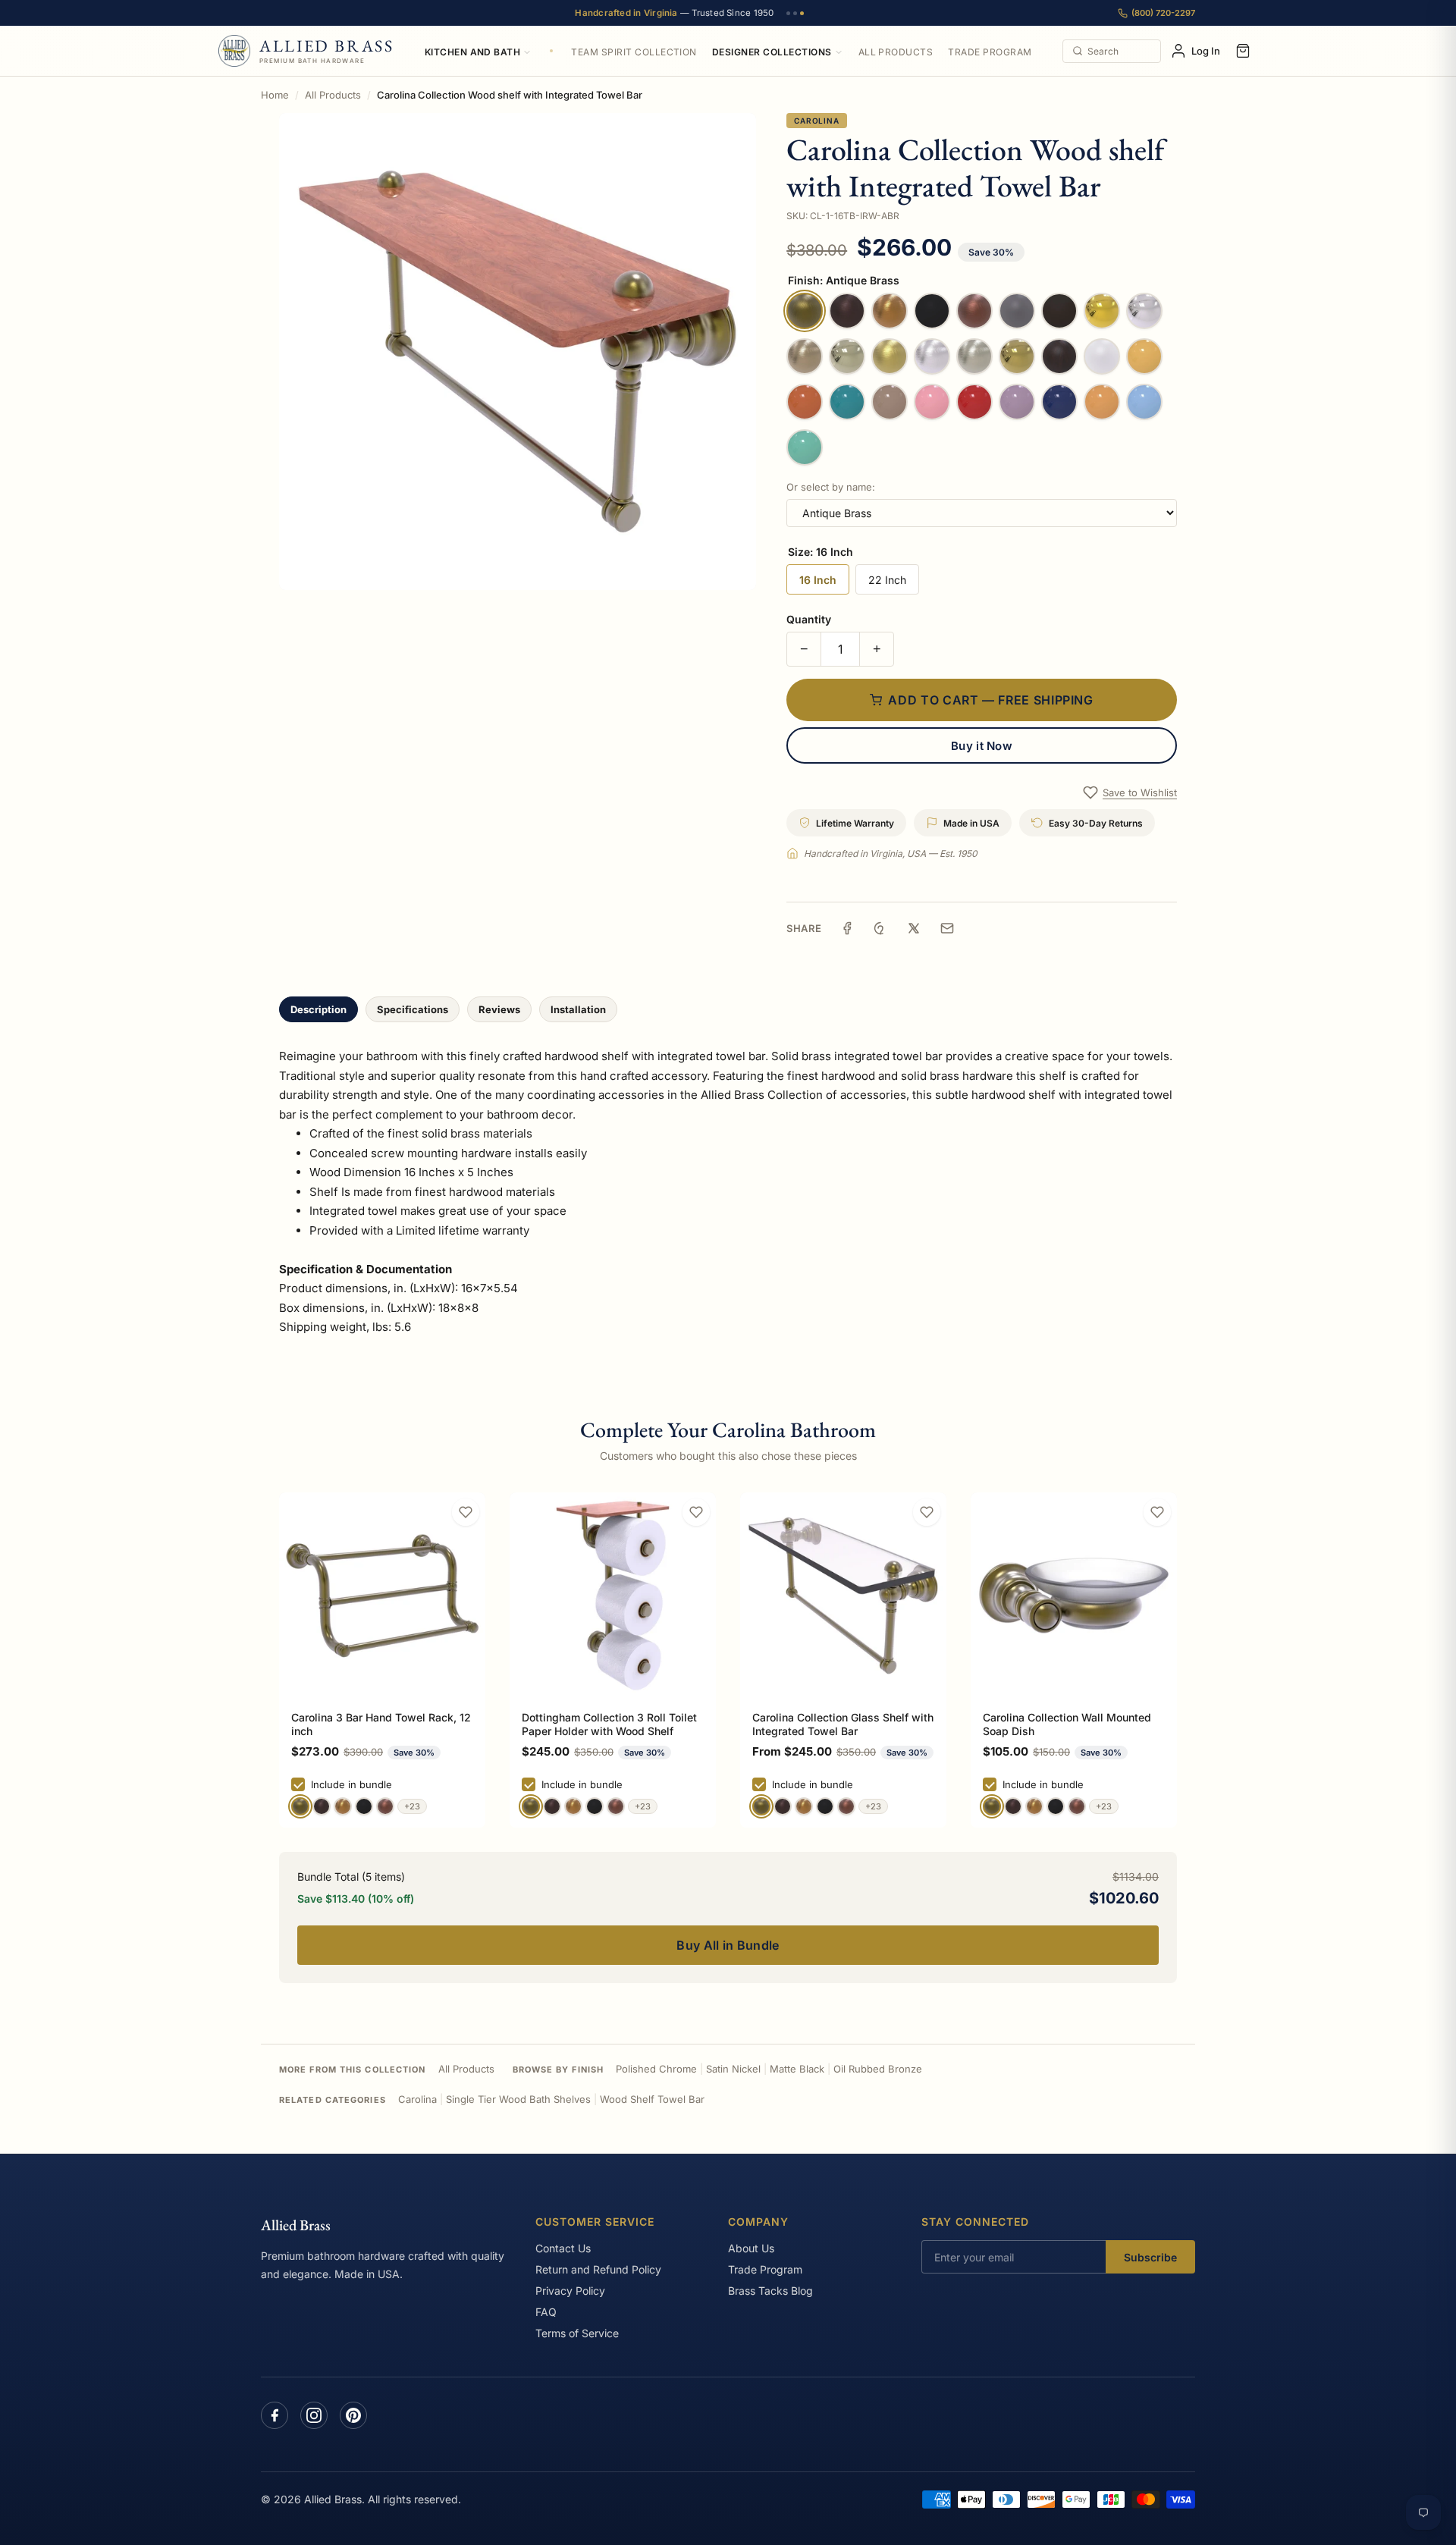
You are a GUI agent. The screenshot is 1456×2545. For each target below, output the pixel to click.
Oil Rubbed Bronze (878, 2069)
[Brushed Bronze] (343, 1806)
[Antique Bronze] (322, 1806)
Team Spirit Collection (634, 52)
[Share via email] (947, 928)
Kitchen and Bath (473, 52)
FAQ (546, 2312)
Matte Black (797, 2069)
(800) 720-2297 (1163, 13)
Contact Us (563, 2248)
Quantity (809, 619)
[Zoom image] (518, 351)
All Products (896, 52)
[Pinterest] (353, 2415)
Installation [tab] (578, 1009)
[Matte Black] (364, 1806)
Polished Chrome (656, 2069)
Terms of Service (577, 2333)
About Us (751, 2248)
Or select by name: (831, 487)
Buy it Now (982, 746)
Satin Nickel (733, 2069)
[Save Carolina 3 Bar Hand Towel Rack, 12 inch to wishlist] (466, 1512)
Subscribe (1150, 2257)
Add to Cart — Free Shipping (990, 700)
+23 (412, 1806)
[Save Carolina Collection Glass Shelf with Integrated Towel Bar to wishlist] (927, 1512)
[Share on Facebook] (847, 928)
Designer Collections (772, 52)
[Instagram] (314, 2415)
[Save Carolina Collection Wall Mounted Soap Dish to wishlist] (1157, 1512)
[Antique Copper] (385, 1806)
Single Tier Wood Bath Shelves (518, 2099)
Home (275, 95)
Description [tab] (318, 1009)
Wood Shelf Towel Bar (652, 2099)
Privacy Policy (570, 2291)
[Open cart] (1243, 51)
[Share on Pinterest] (880, 928)
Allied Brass (296, 2225)
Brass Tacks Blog (770, 2291)
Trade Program (990, 52)
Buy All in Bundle (728, 1945)
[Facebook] (275, 2415)
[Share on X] (914, 928)
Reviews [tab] (499, 1009)
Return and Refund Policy (598, 2269)
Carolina (816, 121)
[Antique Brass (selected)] (300, 1806)
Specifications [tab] (413, 1009)
